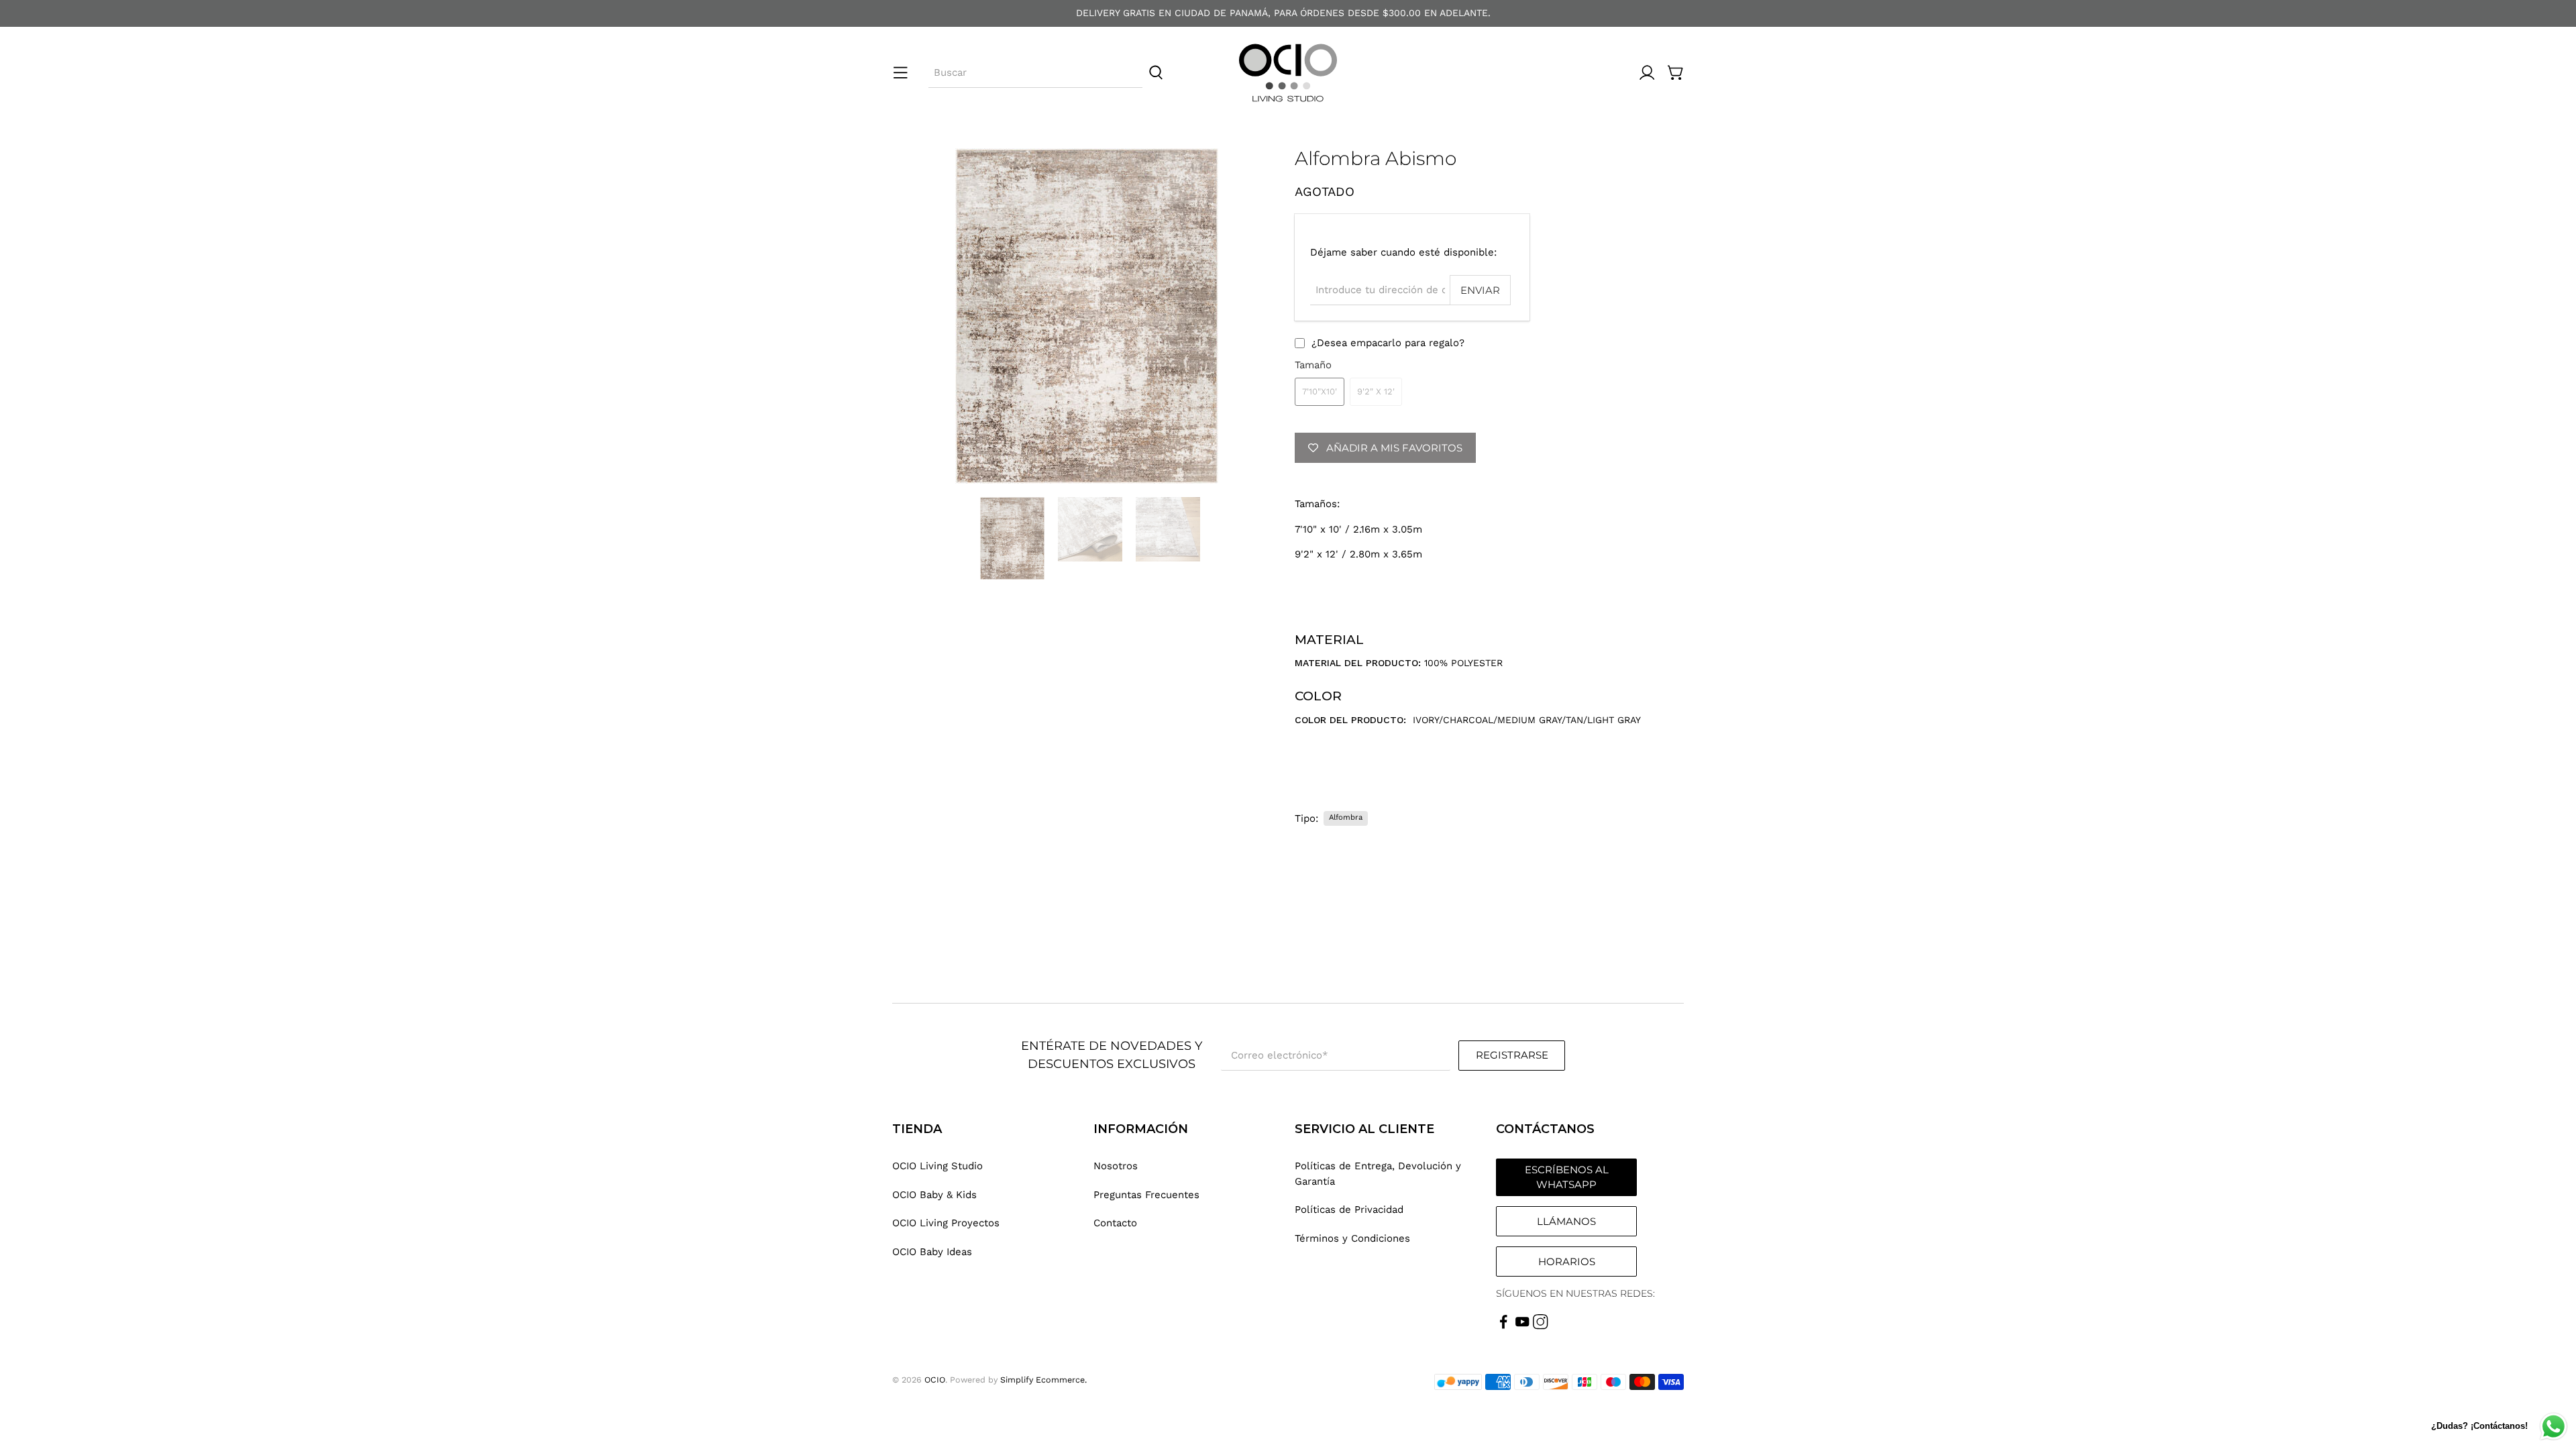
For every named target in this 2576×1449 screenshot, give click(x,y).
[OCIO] (1288, 73)
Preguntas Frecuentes (1146, 1195)
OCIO (935, 1380)
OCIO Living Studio (937, 1166)
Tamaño (1313, 365)
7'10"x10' (1320, 391)
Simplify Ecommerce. (1043, 1380)
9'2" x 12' (1376, 391)
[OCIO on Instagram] (1541, 1326)
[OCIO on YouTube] (1522, 1326)
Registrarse (1512, 1055)
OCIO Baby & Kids (934, 1195)
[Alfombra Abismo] (1087, 316)
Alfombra (1346, 817)
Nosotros (1116, 1166)
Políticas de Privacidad (1349, 1210)
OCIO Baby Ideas (932, 1252)
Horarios (1567, 1262)
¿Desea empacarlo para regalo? (1388, 343)
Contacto (1115, 1223)
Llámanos (1566, 1221)
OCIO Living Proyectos (946, 1223)
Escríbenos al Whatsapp (1567, 1177)
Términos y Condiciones (1352, 1238)
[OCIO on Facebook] (1504, 1326)
